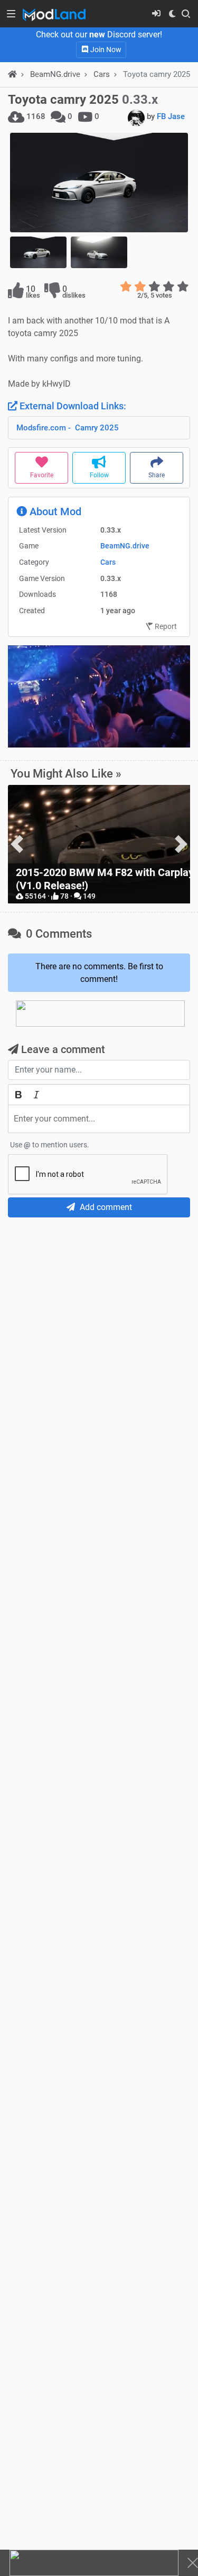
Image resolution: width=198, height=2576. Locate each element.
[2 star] (140, 287)
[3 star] (154, 287)
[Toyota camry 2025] (99, 183)
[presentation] (17, 844)
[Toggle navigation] (11, 14)
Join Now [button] (105, 50)
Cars (102, 74)
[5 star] (183, 287)
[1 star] (126, 287)
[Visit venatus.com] (169, 731)
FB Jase (171, 116)
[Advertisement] (99, 1329)
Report (165, 626)
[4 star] (169, 287)
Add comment (105, 1207)
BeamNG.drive (125, 546)
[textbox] (99, 1119)
